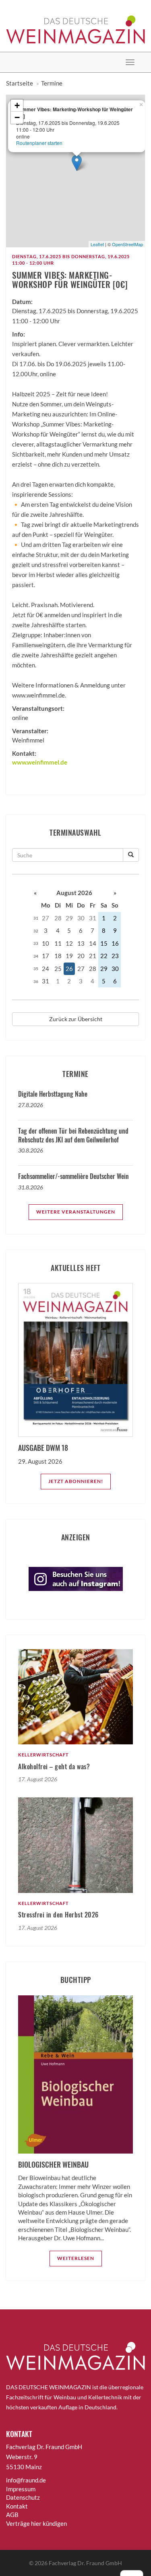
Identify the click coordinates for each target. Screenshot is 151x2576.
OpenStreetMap (127, 244)
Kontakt (17, 2506)
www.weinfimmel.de (40, 762)
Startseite (20, 83)
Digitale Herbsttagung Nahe (53, 1094)
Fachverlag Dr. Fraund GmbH (85, 2563)
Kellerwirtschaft (43, 1755)
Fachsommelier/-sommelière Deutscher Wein (73, 1176)
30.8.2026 (31, 1150)
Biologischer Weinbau (53, 2164)
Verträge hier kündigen (36, 2523)
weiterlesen (76, 2258)
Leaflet (97, 244)
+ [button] (17, 105)
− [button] (17, 117)
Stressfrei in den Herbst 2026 (58, 1915)
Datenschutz (23, 2497)
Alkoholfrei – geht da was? (54, 1766)
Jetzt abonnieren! (76, 1481)
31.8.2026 (31, 1187)
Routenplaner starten (39, 143)
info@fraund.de (26, 2480)
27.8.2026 (31, 1105)
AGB (12, 2515)
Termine (52, 83)
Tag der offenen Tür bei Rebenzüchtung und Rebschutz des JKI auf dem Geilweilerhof (73, 1135)
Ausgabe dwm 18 (43, 1448)
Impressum (21, 2489)
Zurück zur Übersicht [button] (76, 1019)
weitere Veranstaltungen (76, 1212)
